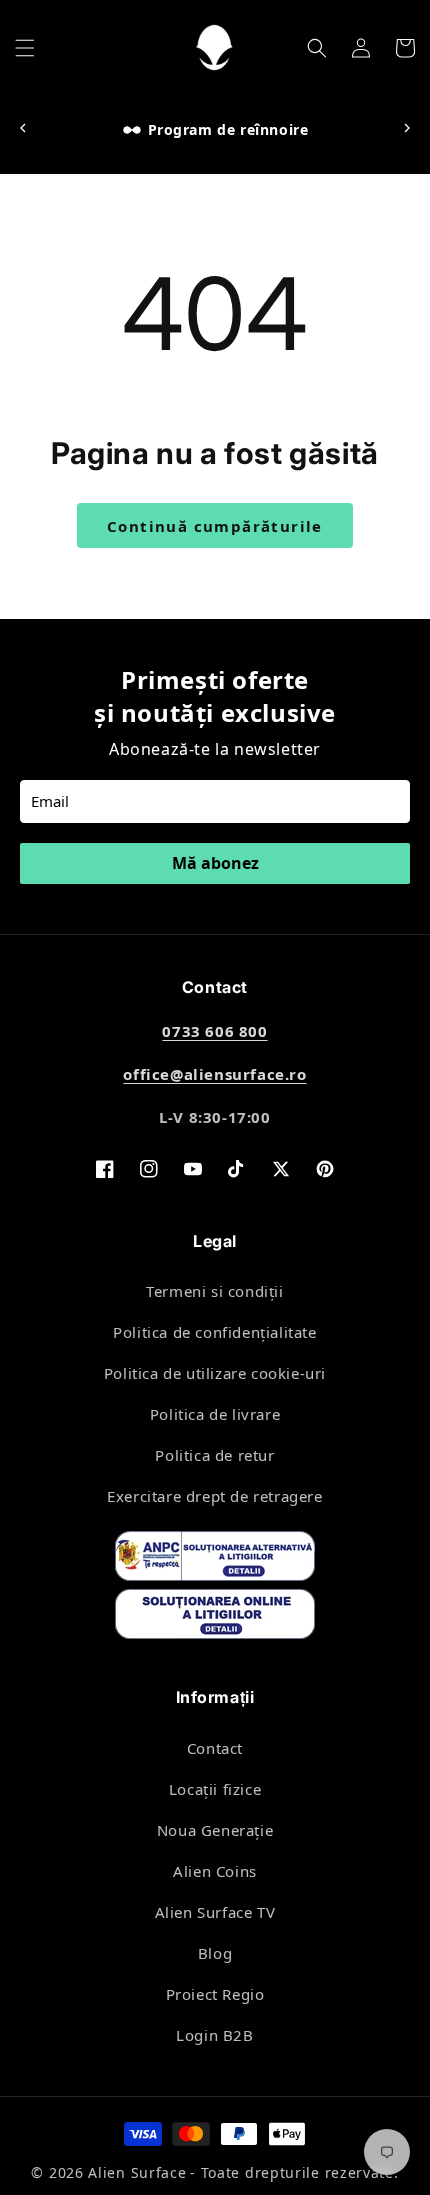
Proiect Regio (215, 1994)
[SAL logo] (215, 1560)
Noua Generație (215, 1830)
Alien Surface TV (215, 1912)
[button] (25, 48)
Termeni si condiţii (214, 1291)
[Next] (407, 129)
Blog (215, 1953)
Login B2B (214, 2035)
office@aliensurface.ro (214, 1074)
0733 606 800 (214, 1031)
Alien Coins (215, 1871)
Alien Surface (137, 2172)
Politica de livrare (215, 1414)
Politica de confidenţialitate (214, 1332)
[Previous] (23, 129)
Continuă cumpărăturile (215, 526)
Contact (215, 1748)
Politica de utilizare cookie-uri (215, 1373)
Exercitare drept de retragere (214, 1496)
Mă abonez (215, 863)
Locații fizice (215, 1789)
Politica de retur (214, 1455)
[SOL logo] (215, 1618)
